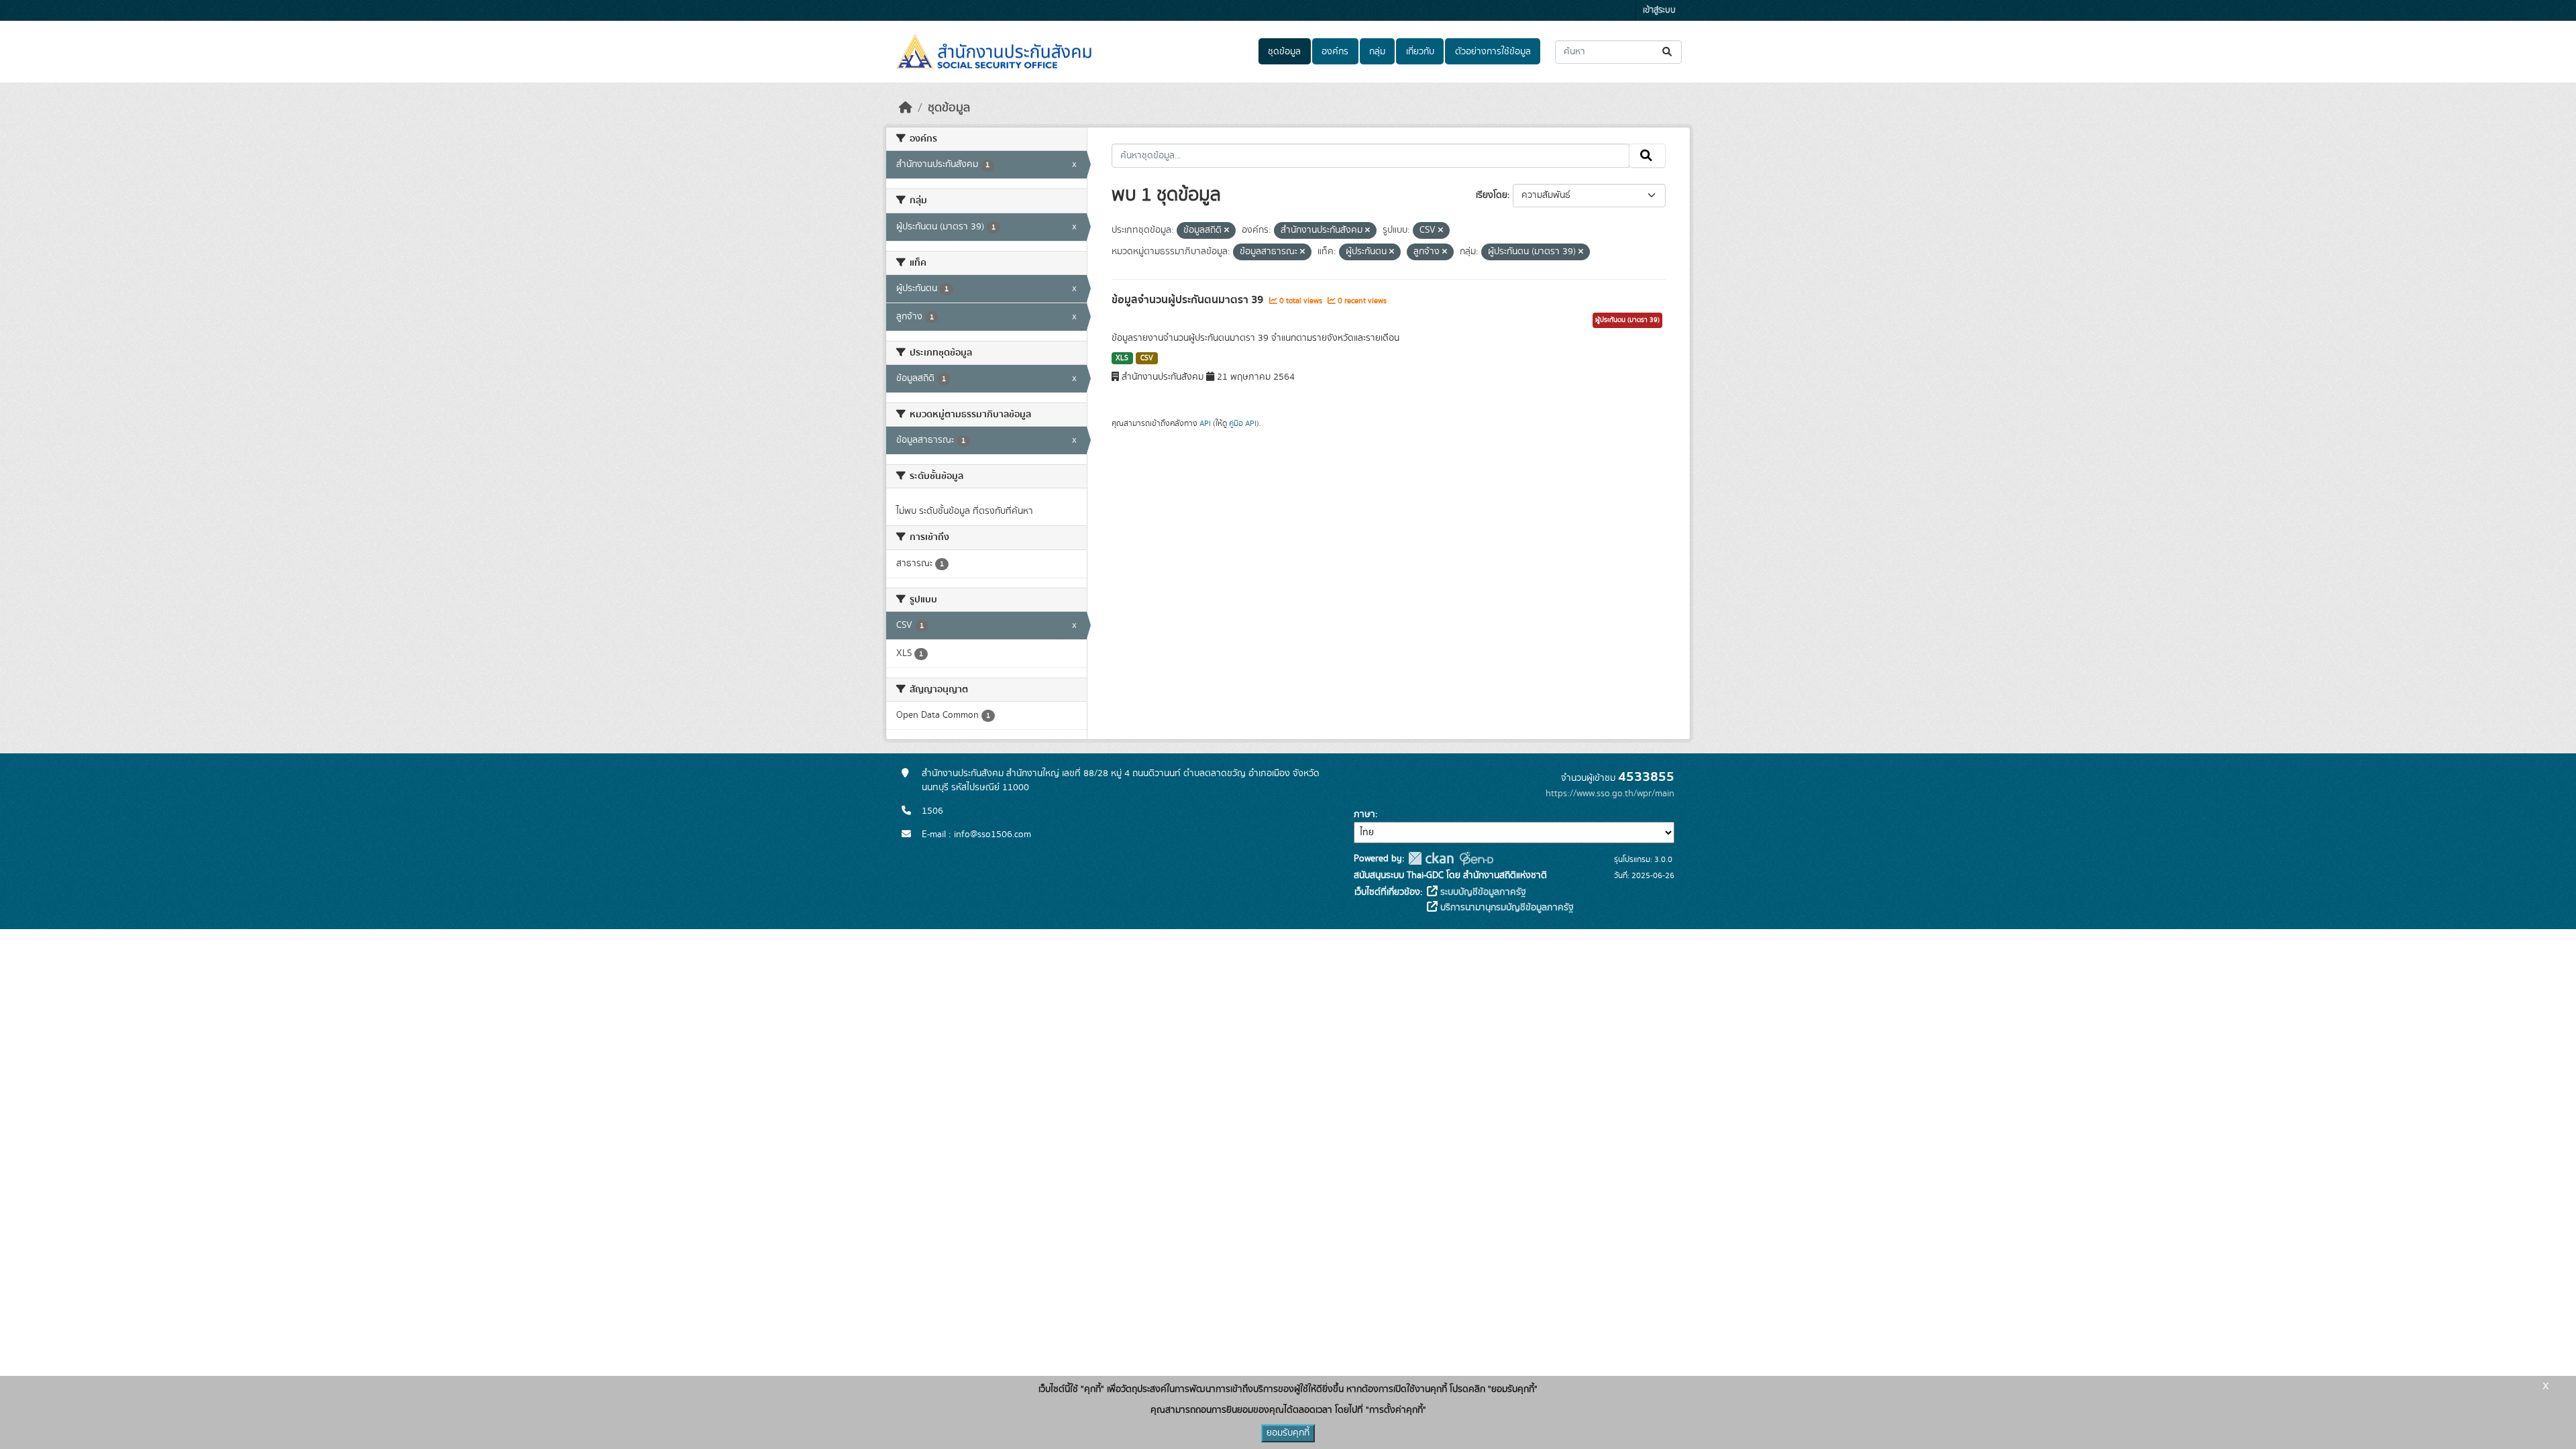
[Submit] (1668, 52)
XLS (1122, 358)
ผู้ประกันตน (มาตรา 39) (1627, 320)
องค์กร (1335, 52)
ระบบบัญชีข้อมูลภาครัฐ (1482, 892)
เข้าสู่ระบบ (1659, 10)
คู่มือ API (1243, 423)
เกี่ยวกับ (1420, 52)
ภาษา (1364, 814)
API (1205, 423)
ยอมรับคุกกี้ (1288, 1433)
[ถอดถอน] (1227, 231)
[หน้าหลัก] (906, 108)
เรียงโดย (1492, 195)
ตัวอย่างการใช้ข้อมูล (1493, 52)
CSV (1147, 358)
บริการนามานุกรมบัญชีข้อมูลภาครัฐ (1506, 908)
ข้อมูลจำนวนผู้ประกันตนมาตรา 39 (1189, 300)
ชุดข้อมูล (1284, 52)
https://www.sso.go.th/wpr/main (1610, 794)
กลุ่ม (1377, 52)
